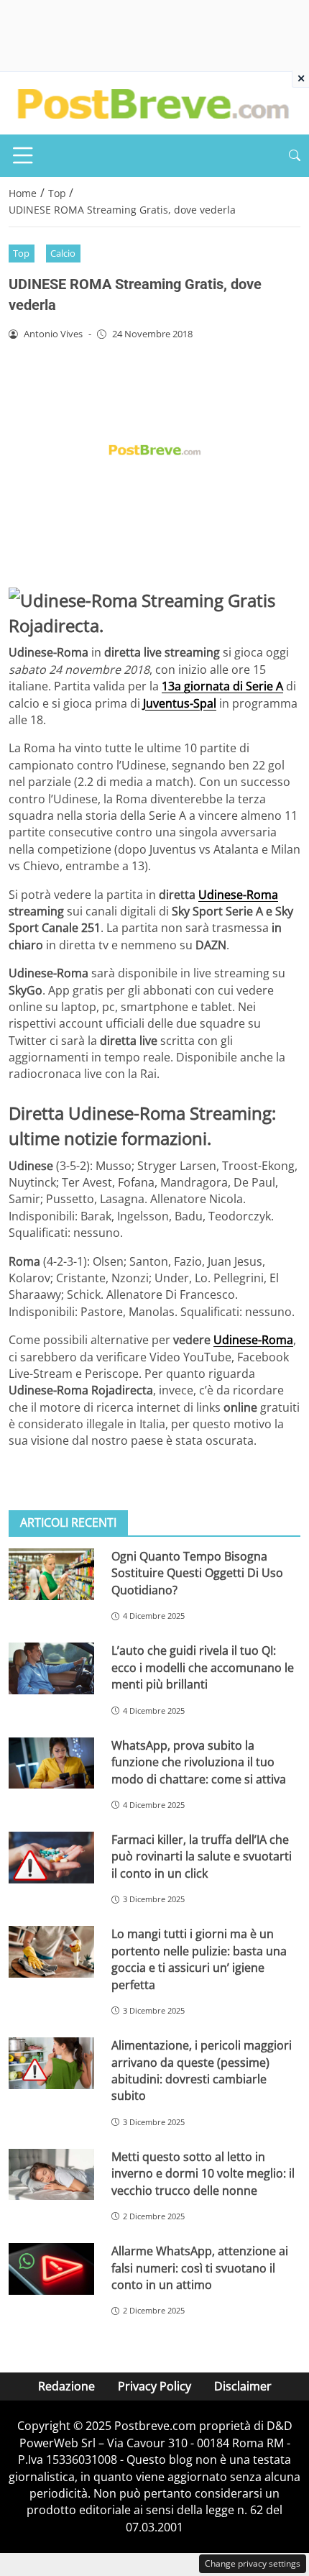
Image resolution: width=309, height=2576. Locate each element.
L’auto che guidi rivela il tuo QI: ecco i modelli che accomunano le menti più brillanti (203, 1667)
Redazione (66, 2386)
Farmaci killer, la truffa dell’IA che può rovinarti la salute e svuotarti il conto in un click (202, 1856)
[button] (295, 156)
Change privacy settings (253, 2563)
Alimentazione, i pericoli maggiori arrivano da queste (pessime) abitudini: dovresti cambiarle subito (202, 2070)
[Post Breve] (152, 102)
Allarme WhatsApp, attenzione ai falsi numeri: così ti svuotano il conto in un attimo (200, 2268)
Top (21, 253)
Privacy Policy (154, 2386)
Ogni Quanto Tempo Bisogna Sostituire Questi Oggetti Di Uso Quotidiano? (197, 1573)
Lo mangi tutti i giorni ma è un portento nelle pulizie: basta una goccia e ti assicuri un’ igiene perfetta (199, 1959)
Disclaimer (243, 2386)
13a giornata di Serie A (222, 686)
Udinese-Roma (238, 895)
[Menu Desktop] (23, 155)
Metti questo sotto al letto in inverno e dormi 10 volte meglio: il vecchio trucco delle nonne (203, 2174)
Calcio (63, 253)
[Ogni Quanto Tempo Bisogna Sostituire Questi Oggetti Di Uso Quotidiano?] (51, 1574)
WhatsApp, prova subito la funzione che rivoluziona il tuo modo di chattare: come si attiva (199, 1762)
